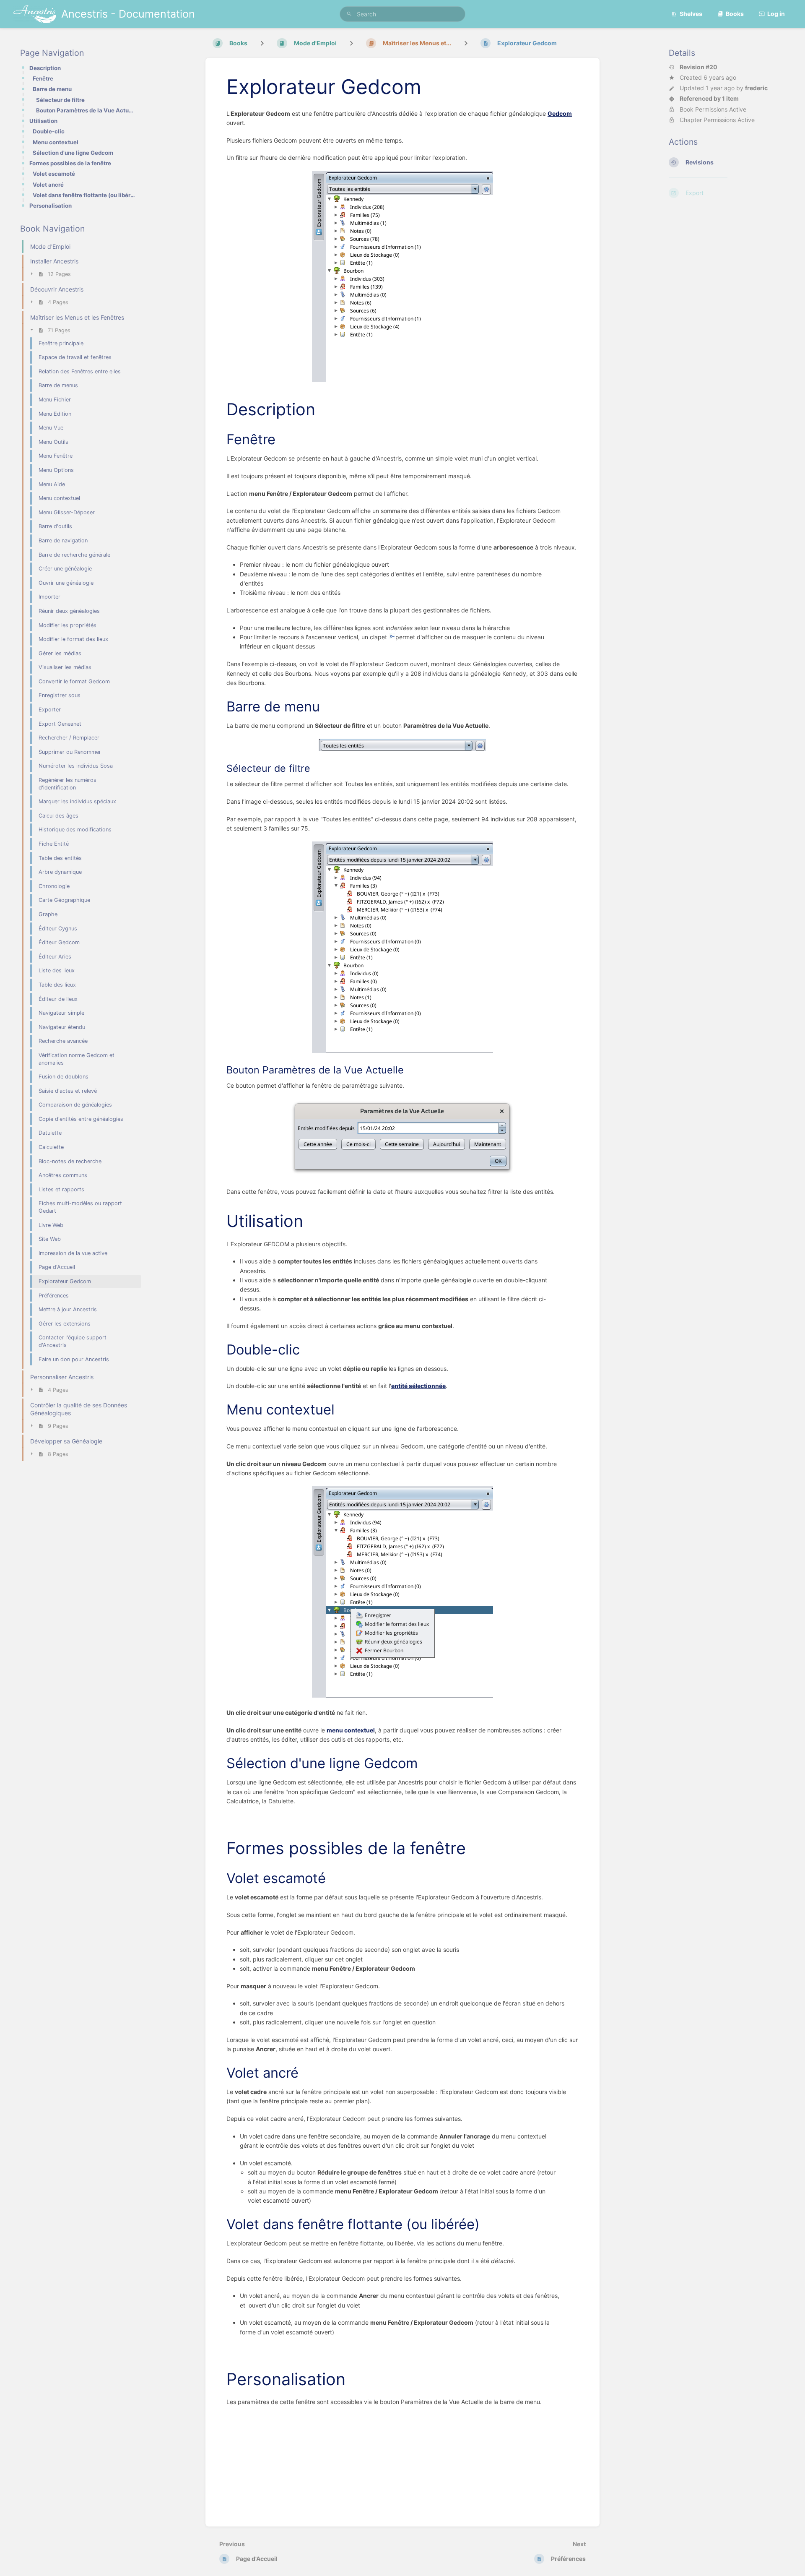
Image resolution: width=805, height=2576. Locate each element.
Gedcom (560, 113)
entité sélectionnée (418, 1386)
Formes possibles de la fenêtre (70, 163)
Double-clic (49, 131)
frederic (756, 88)
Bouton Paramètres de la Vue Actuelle (86, 110)
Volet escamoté (54, 174)
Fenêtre (43, 78)
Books (735, 14)
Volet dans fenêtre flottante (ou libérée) (84, 195)
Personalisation (51, 206)
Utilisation (43, 121)
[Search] (349, 14)
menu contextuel (351, 1730)
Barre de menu (52, 89)
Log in (776, 14)
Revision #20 (699, 67)
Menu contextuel (56, 142)
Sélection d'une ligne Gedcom (73, 153)
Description (45, 68)
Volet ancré (48, 185)
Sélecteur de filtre (60, 100)
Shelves (691, 14)
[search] (402, 14)
